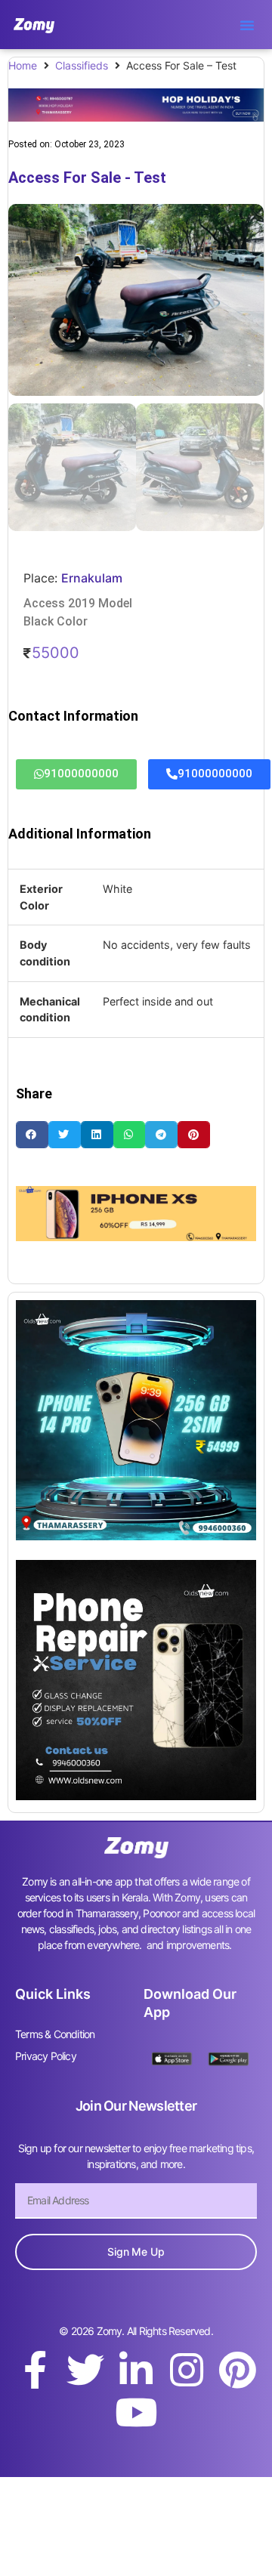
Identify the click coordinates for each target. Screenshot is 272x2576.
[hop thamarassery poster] (136, 117)
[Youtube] (136, 2412)
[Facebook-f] (35, 2370)
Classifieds (82, 65)
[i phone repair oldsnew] (136, 1796)
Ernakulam (92, 578)
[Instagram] (187, 2370)
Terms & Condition (55, 2034)
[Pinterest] (237, 2370)
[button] (247, 25)
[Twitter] (85, 2370)
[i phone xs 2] (136, 1237)
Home (23, 65)
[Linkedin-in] (136, 2370)
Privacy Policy (46, 2056)
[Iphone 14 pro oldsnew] (136, 1536)
